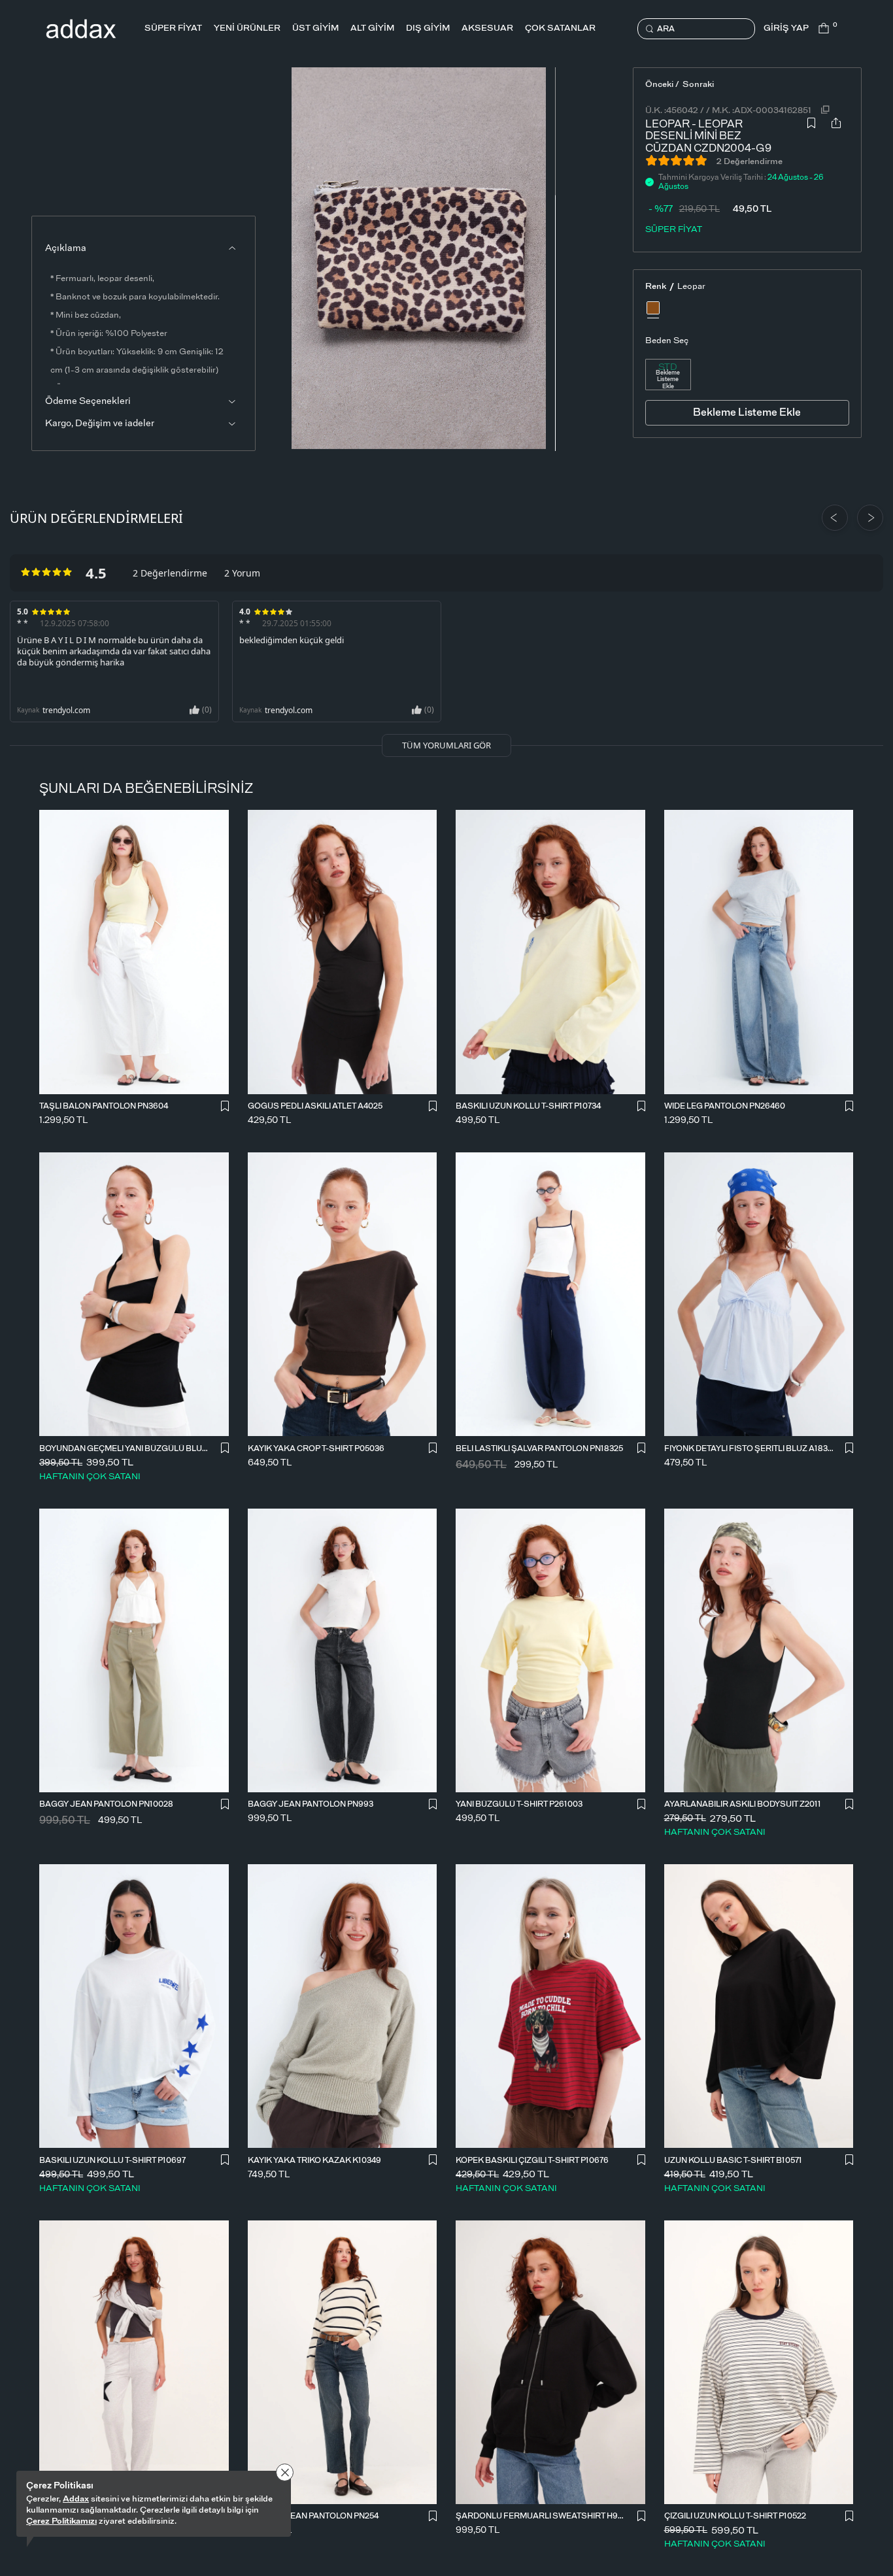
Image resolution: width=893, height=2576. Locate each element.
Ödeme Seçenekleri (88, 401)
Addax (76, 2499)
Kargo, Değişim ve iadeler (100, 424)
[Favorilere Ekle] (811, 133)
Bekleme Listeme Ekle (668, 380)
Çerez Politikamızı (61, 2521)
